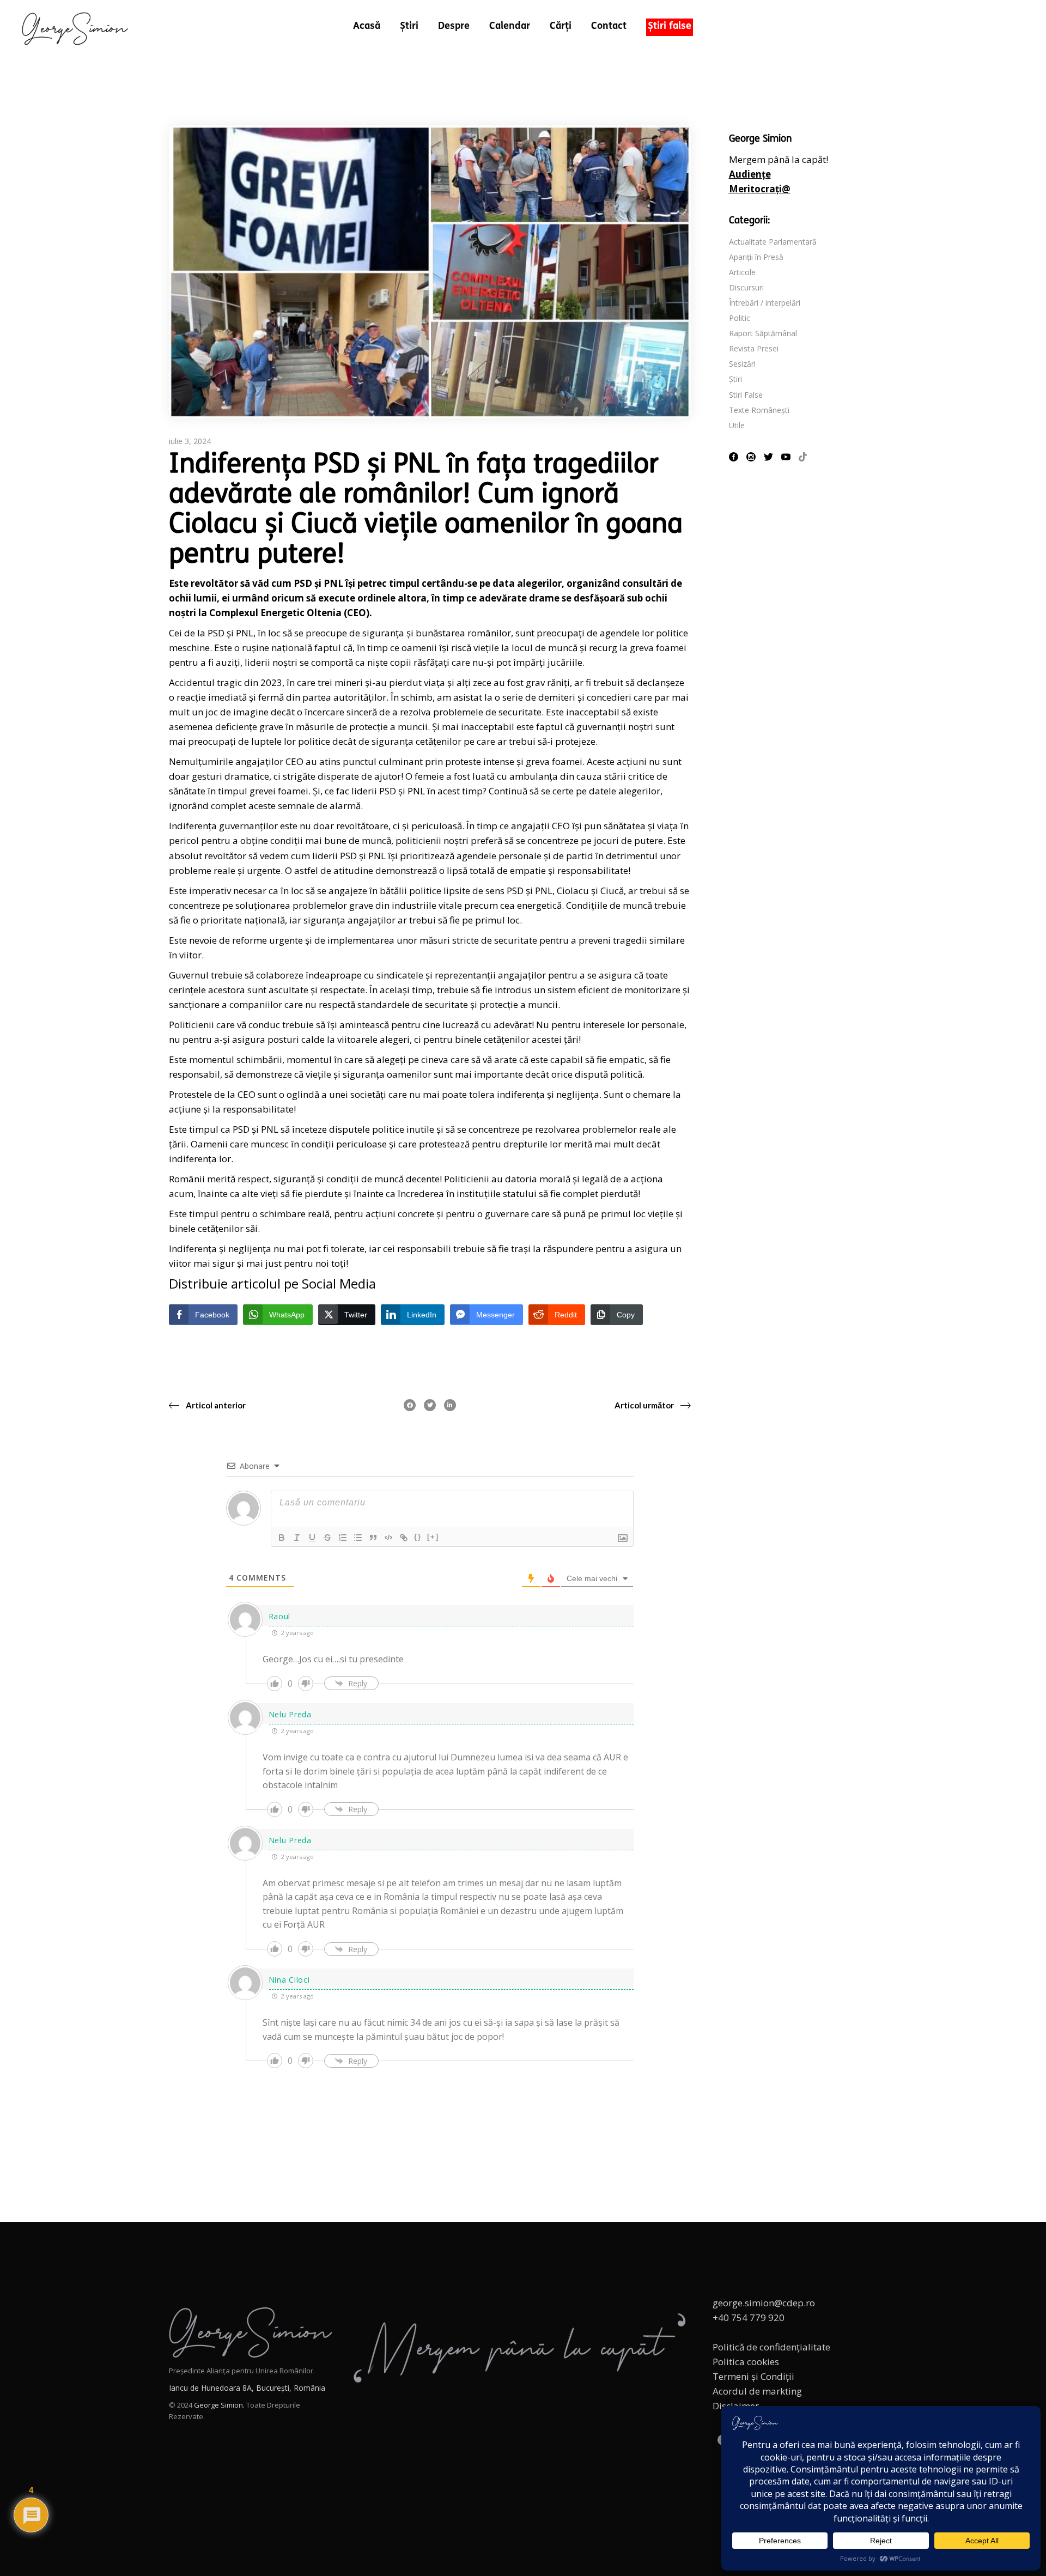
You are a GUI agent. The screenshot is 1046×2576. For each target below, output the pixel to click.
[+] (433, 1537)
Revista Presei (754, 348)
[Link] (404, 1538)
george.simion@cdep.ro (764, 2303)
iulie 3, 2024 (190, 441)
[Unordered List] (358, 1538)
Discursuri (746, 287)
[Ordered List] (343, 1538)
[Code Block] (388, 1538)
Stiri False (746, 395)
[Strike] (327, 1538)
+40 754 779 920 (749, 2317)
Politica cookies (746, 2362)
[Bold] (282, 1538)
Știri (735, 379)
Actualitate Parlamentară (773, 242)
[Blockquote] (373, 1538)
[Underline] (312, 1538)
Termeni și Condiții (753, 2376)
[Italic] (297, 1538)
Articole (742, 272)
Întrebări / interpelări (765, 303)
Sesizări (742, 364)
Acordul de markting (757, 2391)
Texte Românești (759, 410)
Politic (740, 318)
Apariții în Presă (756, 257)
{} (418, 1537)
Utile (737, 425)
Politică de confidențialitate (771, 2347)
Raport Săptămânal (763, 333)
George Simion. (219, 2405)
